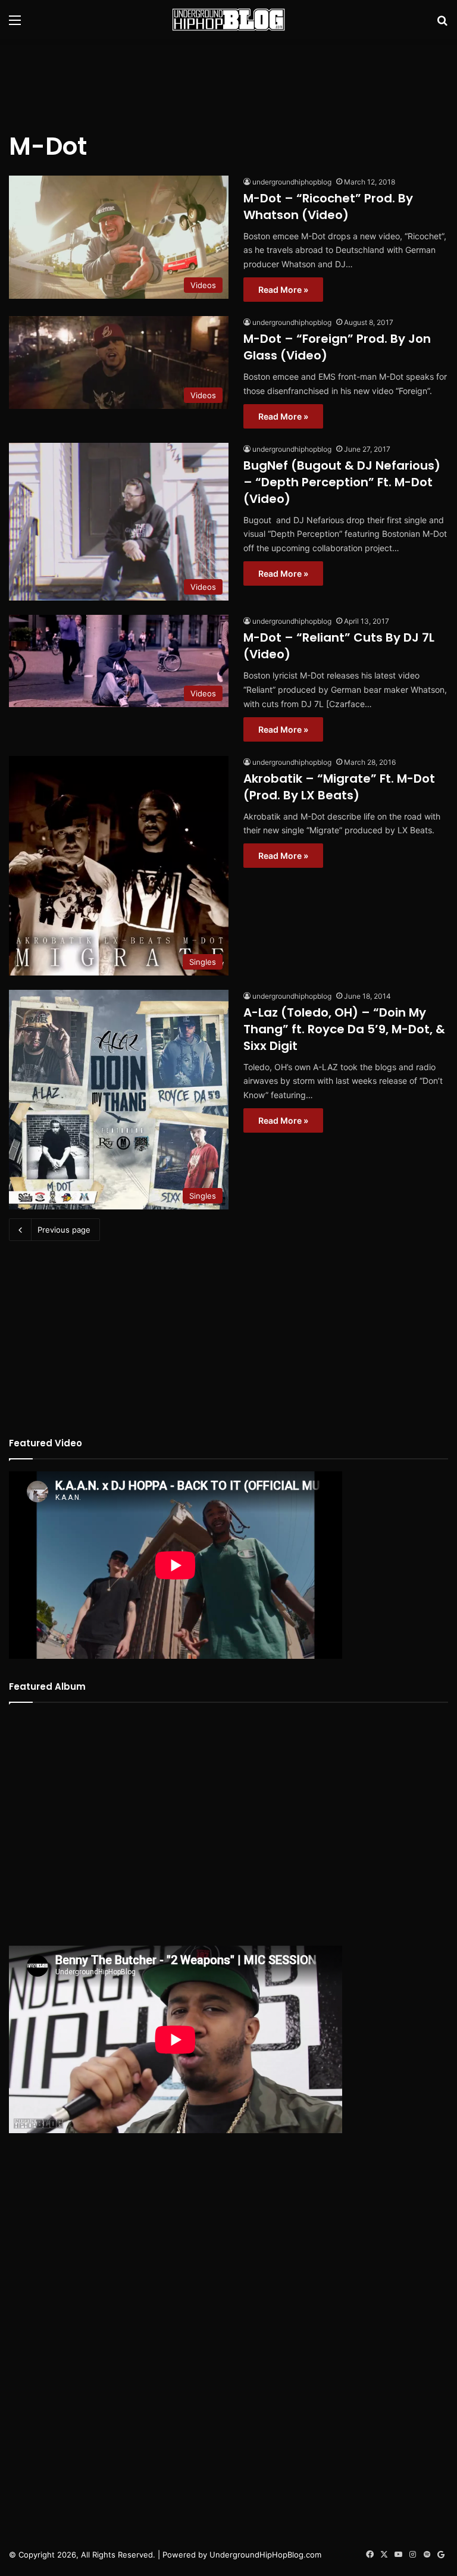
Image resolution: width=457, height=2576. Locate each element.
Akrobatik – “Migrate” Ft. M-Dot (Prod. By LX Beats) (339, 787)
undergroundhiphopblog (292, 182)
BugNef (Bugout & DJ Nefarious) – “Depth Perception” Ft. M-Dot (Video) (342, 482)
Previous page (64, 1230)
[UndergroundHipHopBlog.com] (228, 20)
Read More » (283, 290)
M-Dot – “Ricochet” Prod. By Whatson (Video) (328, 207)
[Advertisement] (228, 78)
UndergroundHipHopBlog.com (265, 2555)
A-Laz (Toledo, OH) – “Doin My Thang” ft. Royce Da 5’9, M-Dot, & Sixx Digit (344, 1029)
